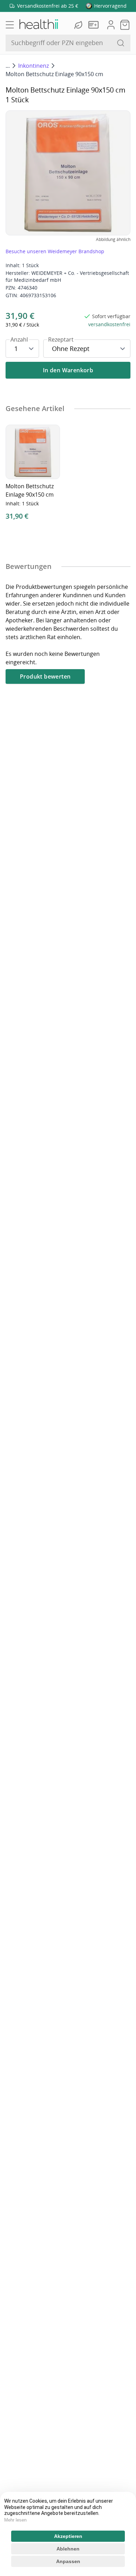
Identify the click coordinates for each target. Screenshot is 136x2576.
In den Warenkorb (68, 370)
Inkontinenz (33, 66)
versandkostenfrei (109, 324)
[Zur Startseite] (38, 25)
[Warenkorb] (125, 25)
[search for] (121, 43)
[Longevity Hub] (79, 25)
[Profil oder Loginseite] (111, 25)
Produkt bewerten (45, 676)
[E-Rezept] (95, 25)
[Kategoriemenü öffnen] (10, 25)
